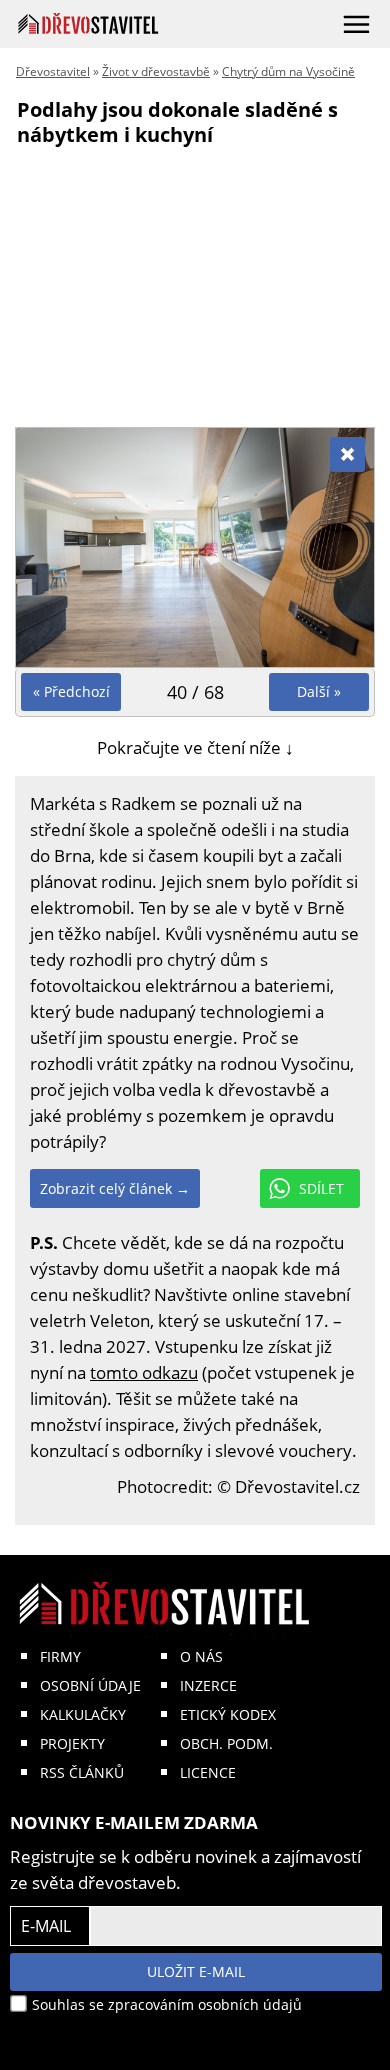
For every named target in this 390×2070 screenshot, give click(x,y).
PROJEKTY (72, 1743)
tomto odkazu (144, 1372)
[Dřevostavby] (88, 23)
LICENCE (208, 1772)
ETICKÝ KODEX (228, 1714)
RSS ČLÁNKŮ (82, 1772)
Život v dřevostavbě (156, 71)
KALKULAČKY (83, 1714)
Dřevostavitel (53, 71)
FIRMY (60, 1656)
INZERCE (208, 1685)
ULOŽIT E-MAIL (196, 1971)
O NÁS (201, 1656)
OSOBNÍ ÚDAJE (90, 1685)
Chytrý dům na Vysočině (288, 71)
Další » (319, 691)
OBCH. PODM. (226, 1743)
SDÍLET (321, 1188)
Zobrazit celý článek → (115, 1188)
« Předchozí (71, 691)
